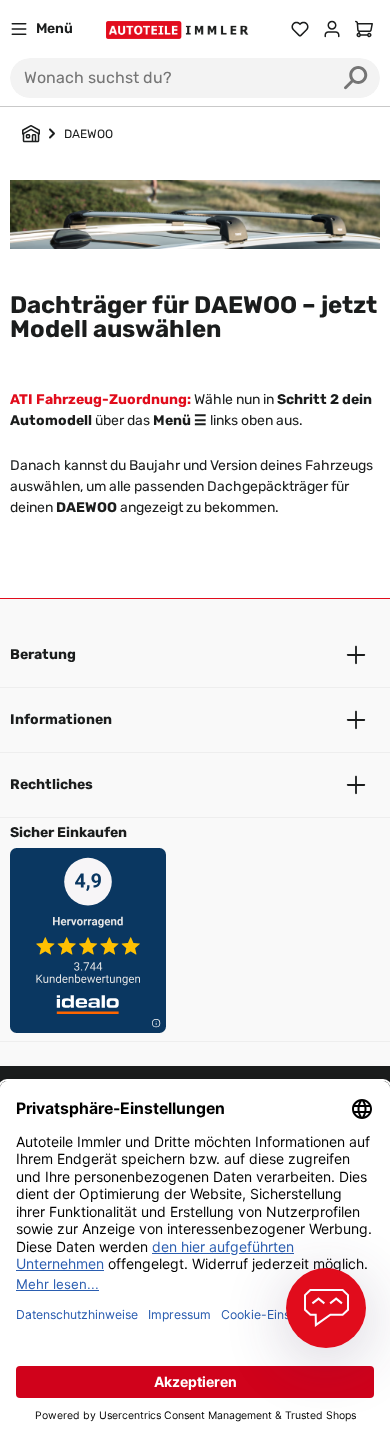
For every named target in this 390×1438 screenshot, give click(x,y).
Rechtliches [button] (51, 784)
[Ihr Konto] (332, 29)
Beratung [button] (43, 654)
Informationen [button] (61, 719)
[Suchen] (356, 78)
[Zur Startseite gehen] (179, 29)
